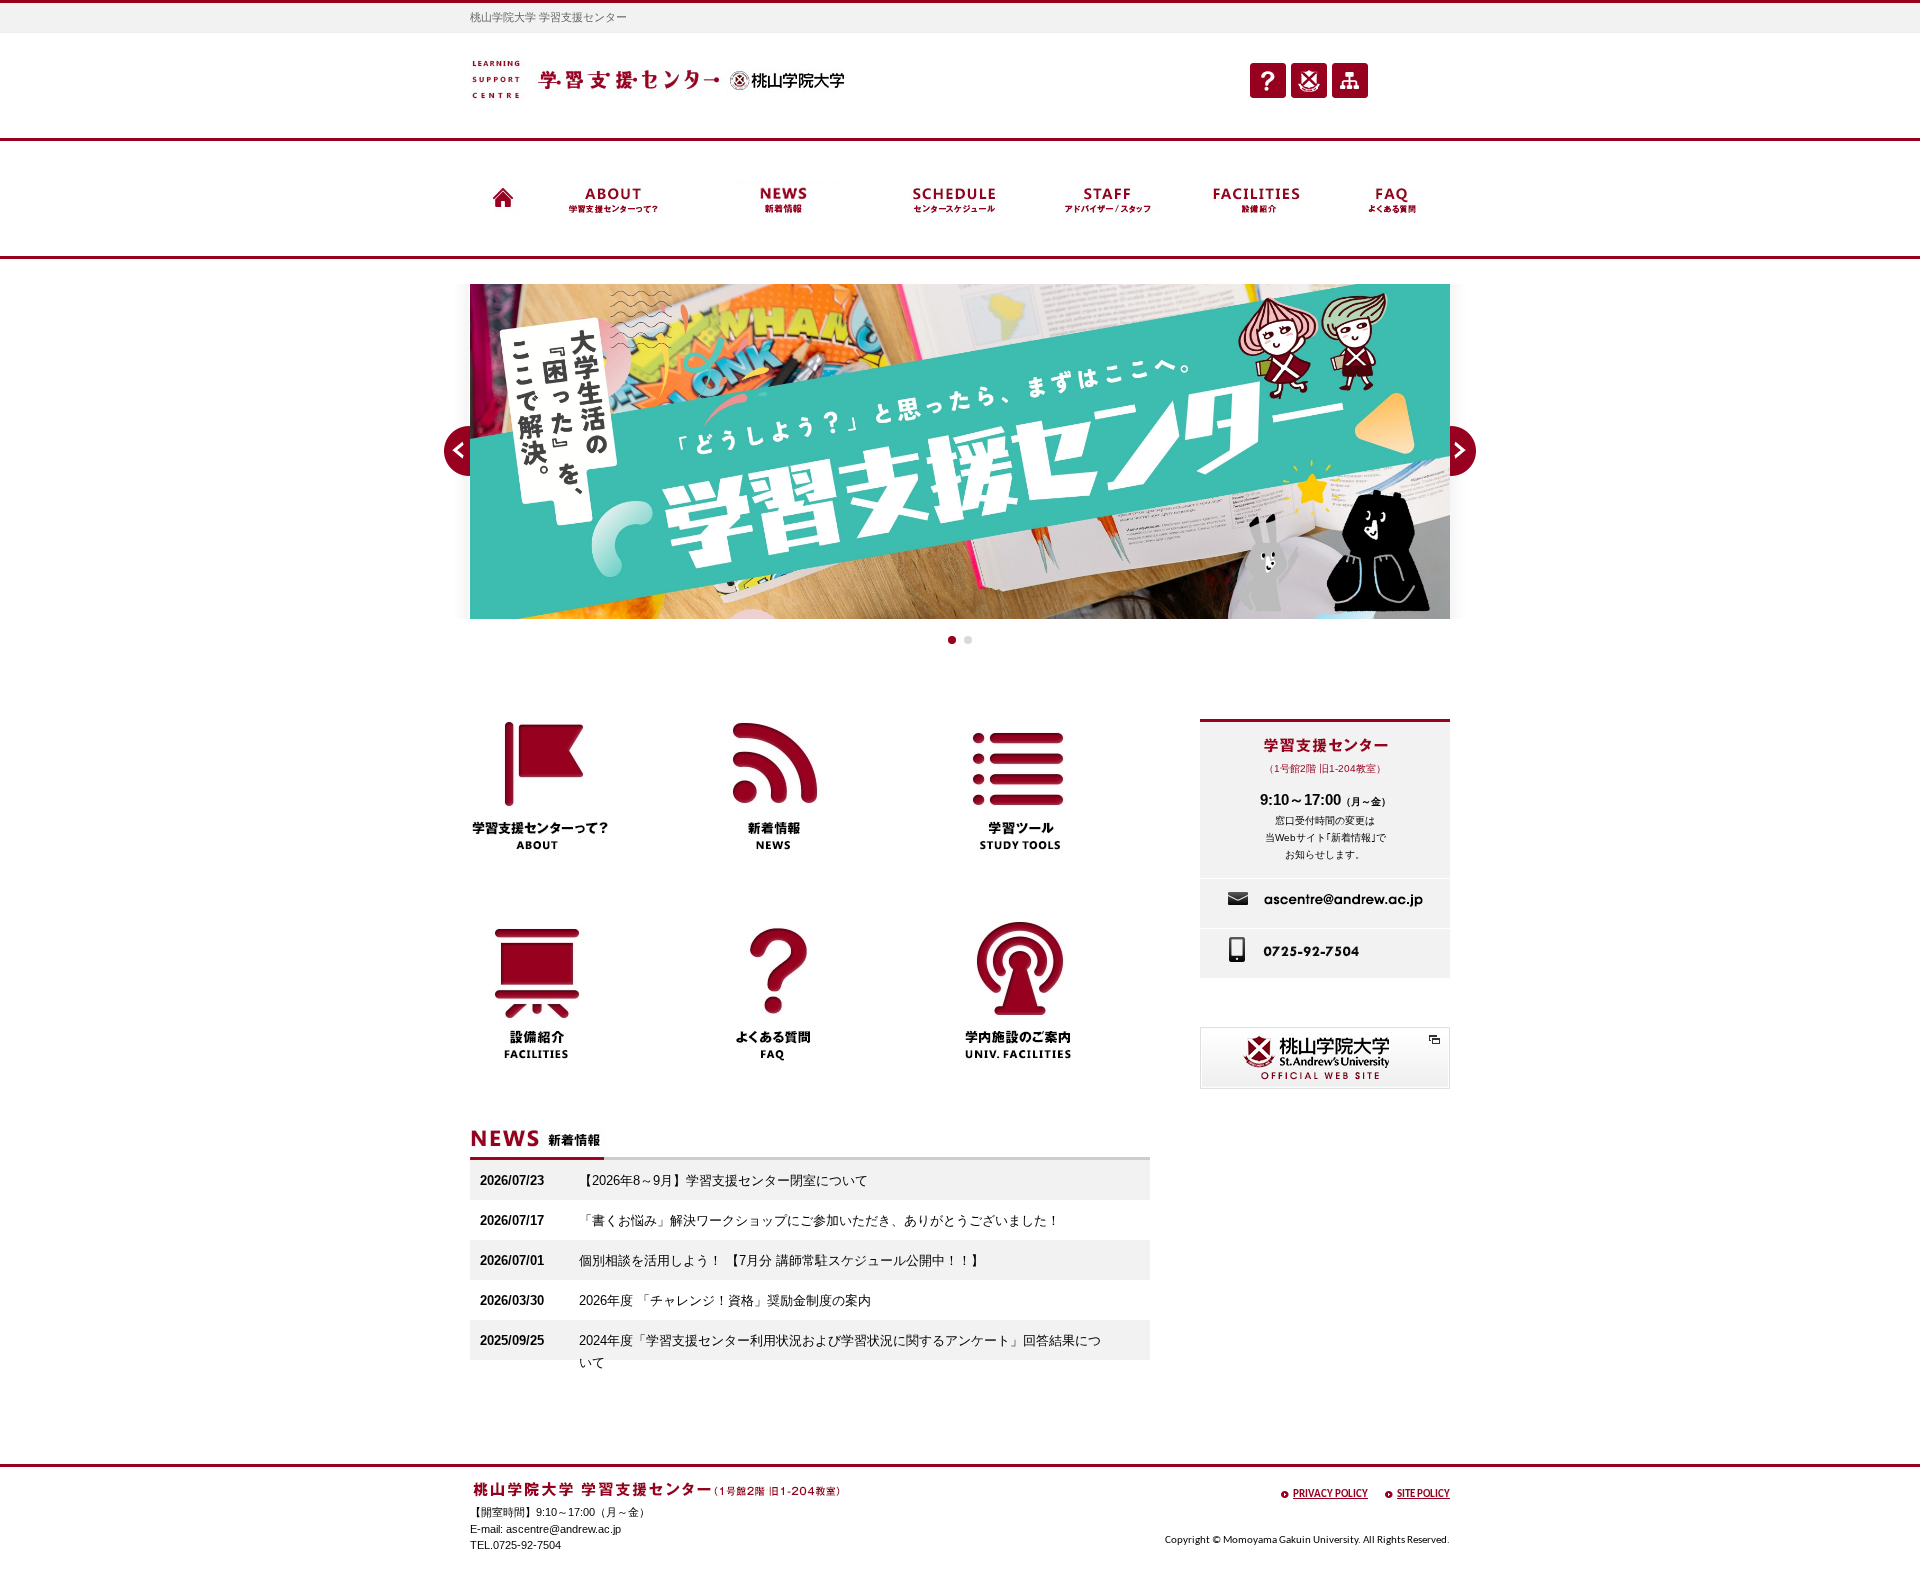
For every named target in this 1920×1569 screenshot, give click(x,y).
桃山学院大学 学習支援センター (657, 77)
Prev (455, 451)
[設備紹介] (1258, 198)
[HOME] (503, 198)
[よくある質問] (1393, 198)
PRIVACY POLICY (1330, 1494)
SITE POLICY (1423, 1494)
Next (1465, 451)
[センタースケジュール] (954, 198)
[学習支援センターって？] (615, 198)
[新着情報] (785, 198)
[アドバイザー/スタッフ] (1106, 198)
